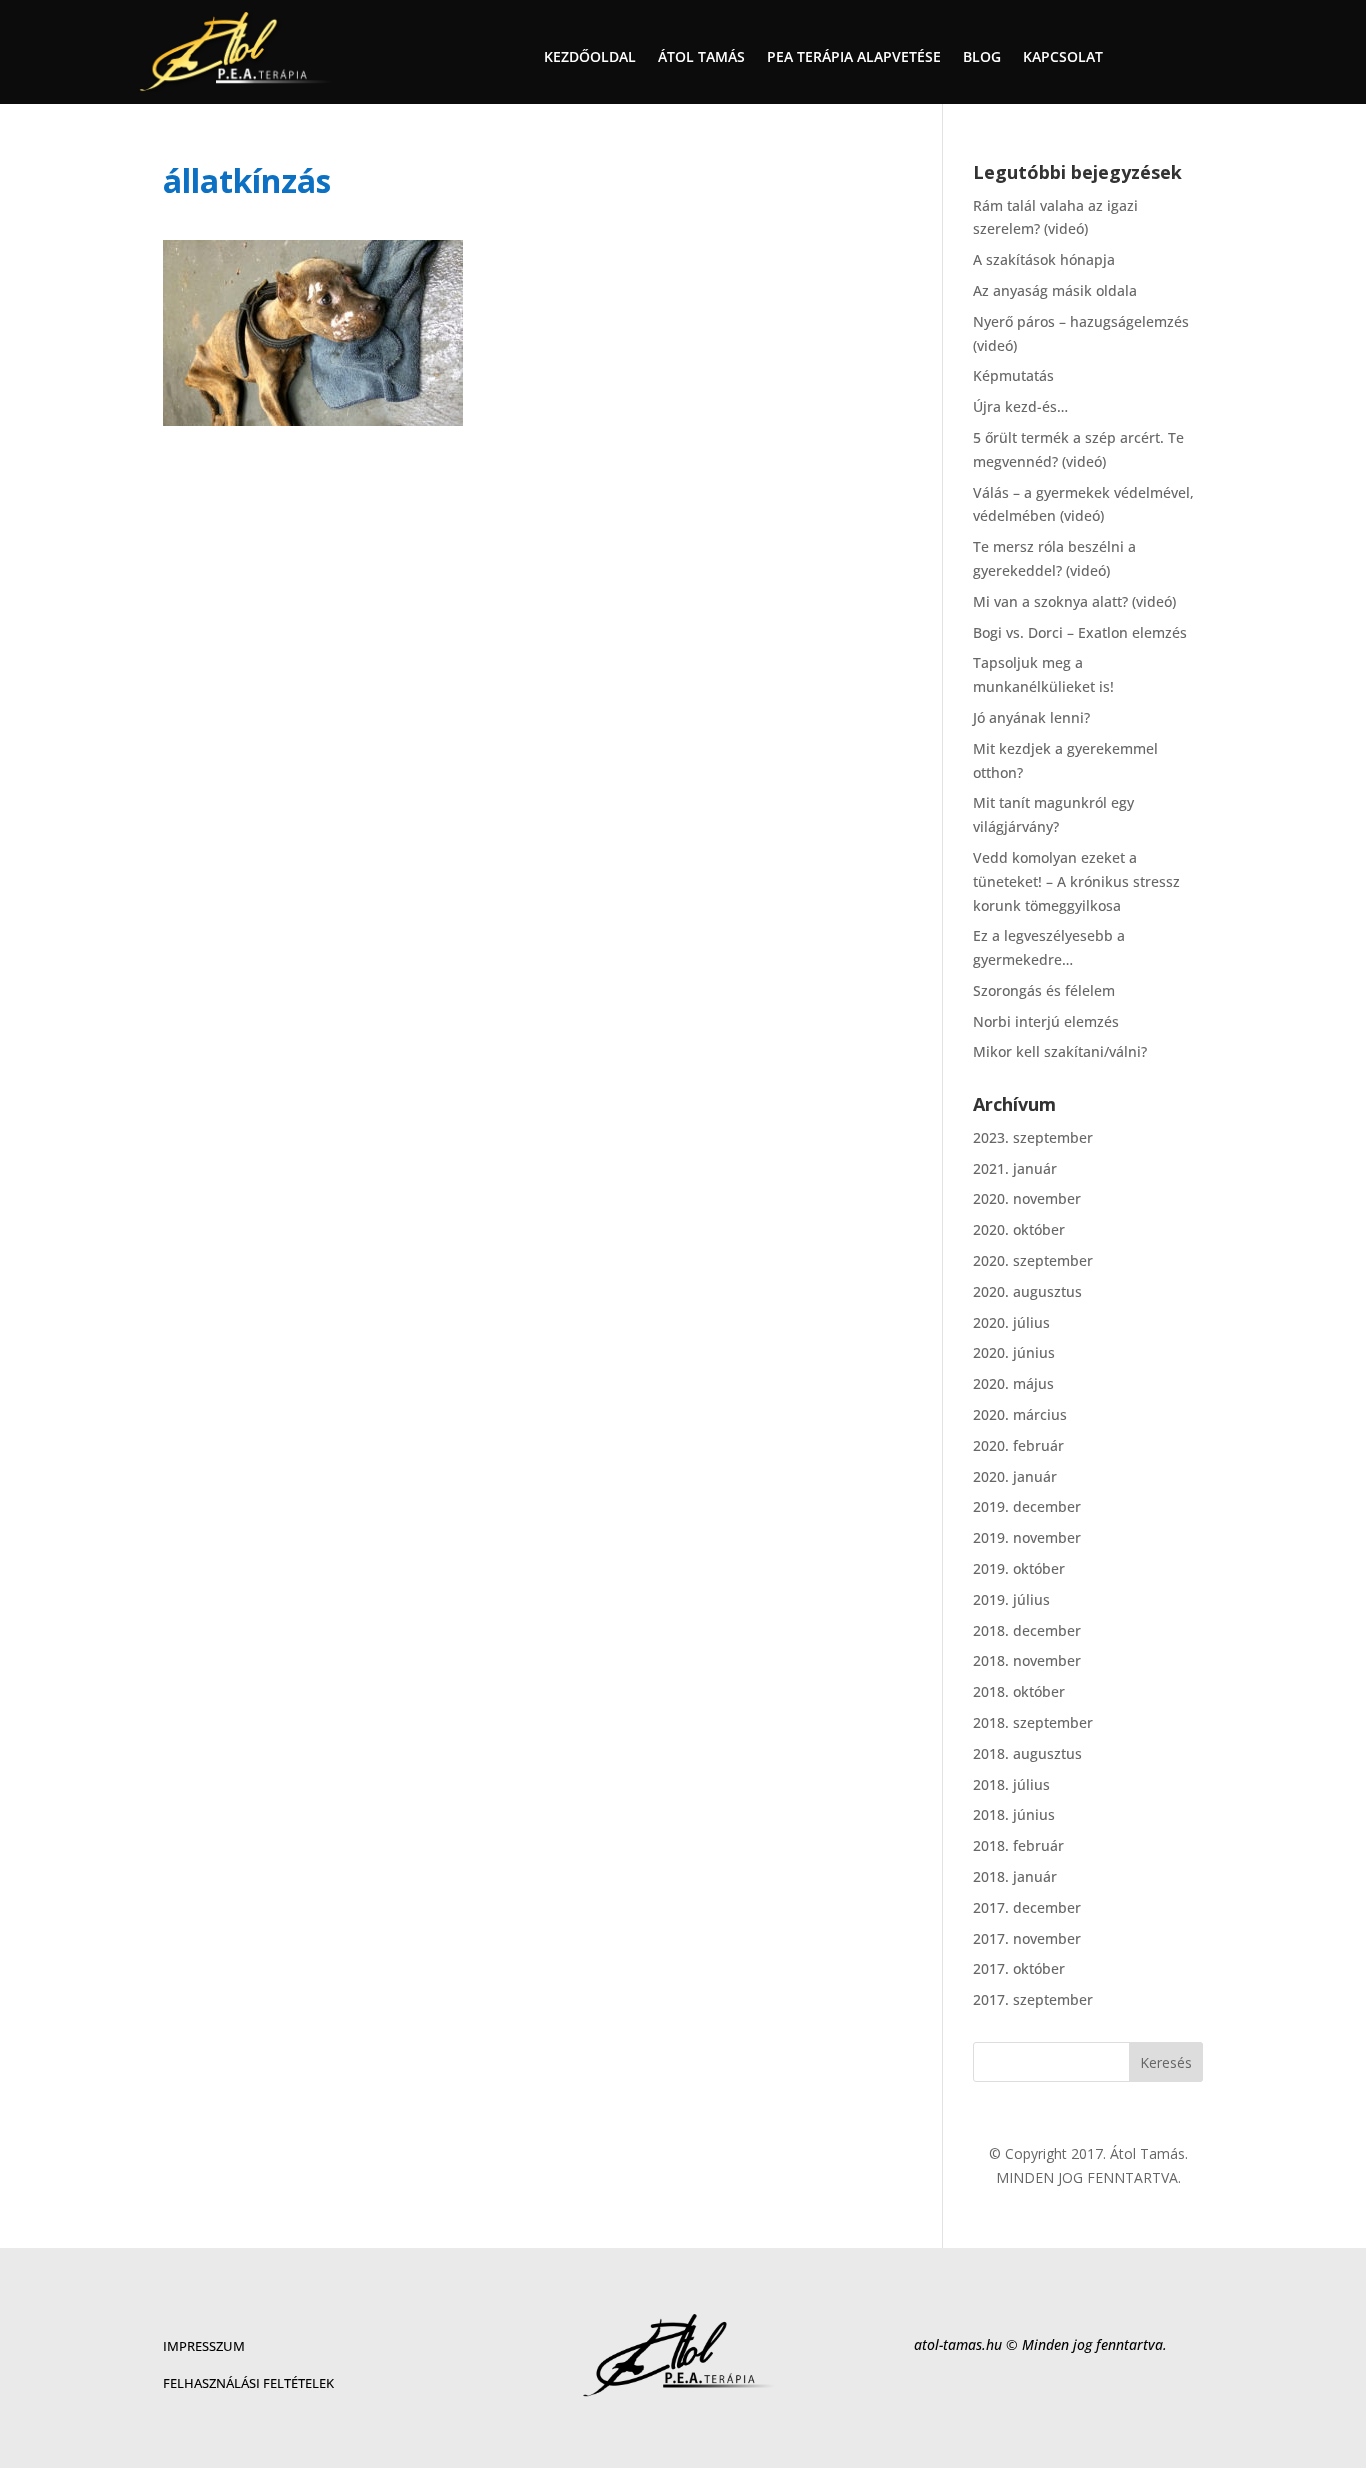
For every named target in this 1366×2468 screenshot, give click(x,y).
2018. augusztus (1027, 1753)
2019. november (1027, 1537)
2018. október (1019, 1691)
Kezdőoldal (590, 58)
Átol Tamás (701, 58)
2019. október (1019, 1568)
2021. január (1015, 1168)
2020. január (1015, 1476)
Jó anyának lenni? (1031, 717)
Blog (982, 58)
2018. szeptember (1033, 1722)
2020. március (1020, 1414)
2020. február (1018, 1445)
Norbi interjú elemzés (1046, 1021)
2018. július (1011, 1784)
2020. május (1013, 1383)
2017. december (1027, 1907)
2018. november (1027, 1660)
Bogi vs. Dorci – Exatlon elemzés (1080, 632)
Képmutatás (1013, 375)
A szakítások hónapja (1044, 259)
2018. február (1018, 1845)
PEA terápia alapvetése (854, 58)
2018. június (1014, 1814)
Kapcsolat (1063, 58)
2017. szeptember (1033, 1999)
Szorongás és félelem (1044, 990)
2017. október (1019, 1968)
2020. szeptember (1033, 1260)
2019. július (1011, 1599)
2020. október (1019, 1229)
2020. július (1011, 1322)
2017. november (1027, 1938)
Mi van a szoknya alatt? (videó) (1074, 601)
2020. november (1027, 1198)
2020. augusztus (1027, 1291)
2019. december (1027, 1506)
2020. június (1014, 1352)
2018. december (1027, 1630)
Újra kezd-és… (1020, 406)
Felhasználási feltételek (248, 2383)
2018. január (1015, 1876)
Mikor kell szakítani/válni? (1060, 1051)
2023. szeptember (1033, 1137)
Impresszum (204, 2346)
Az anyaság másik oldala (1055, 290)
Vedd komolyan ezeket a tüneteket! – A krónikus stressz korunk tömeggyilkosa (1076, 881)
